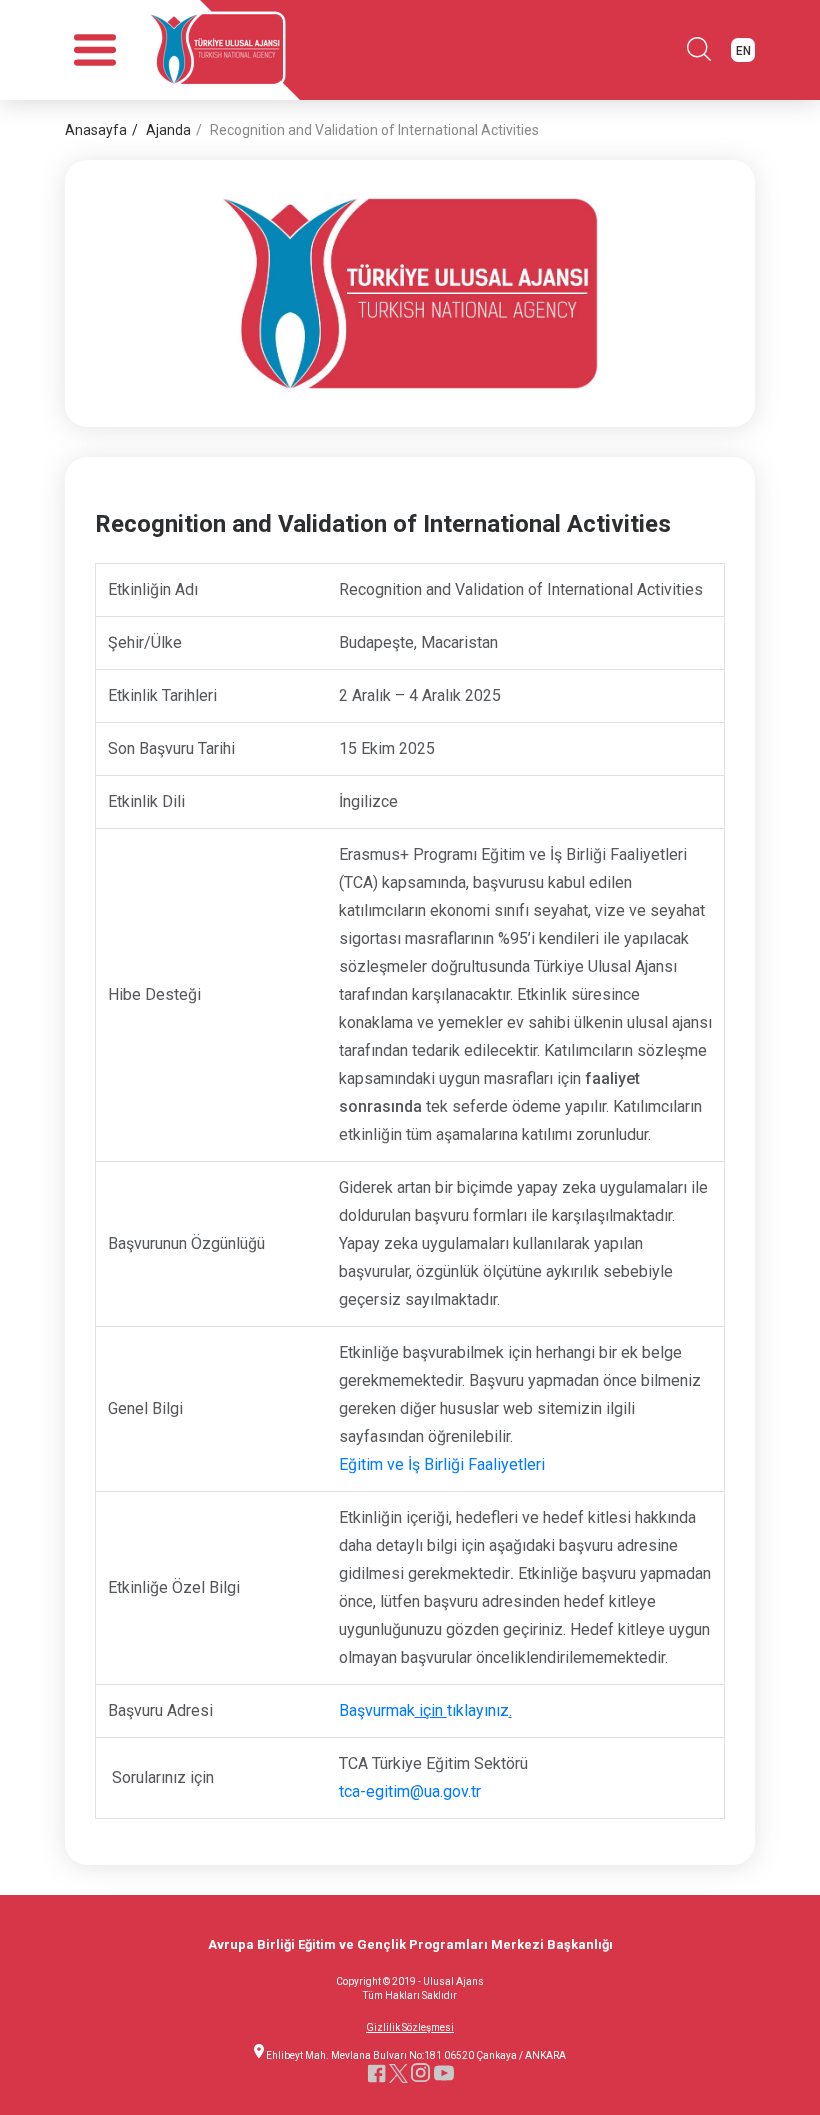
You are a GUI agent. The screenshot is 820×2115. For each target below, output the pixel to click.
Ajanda (168, 130)
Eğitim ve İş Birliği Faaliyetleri (442, 1464)
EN (743, 51)
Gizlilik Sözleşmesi (410, 2028)
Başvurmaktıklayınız (425, 1710)
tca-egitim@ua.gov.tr (410, 1791)
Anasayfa (96, 130)
